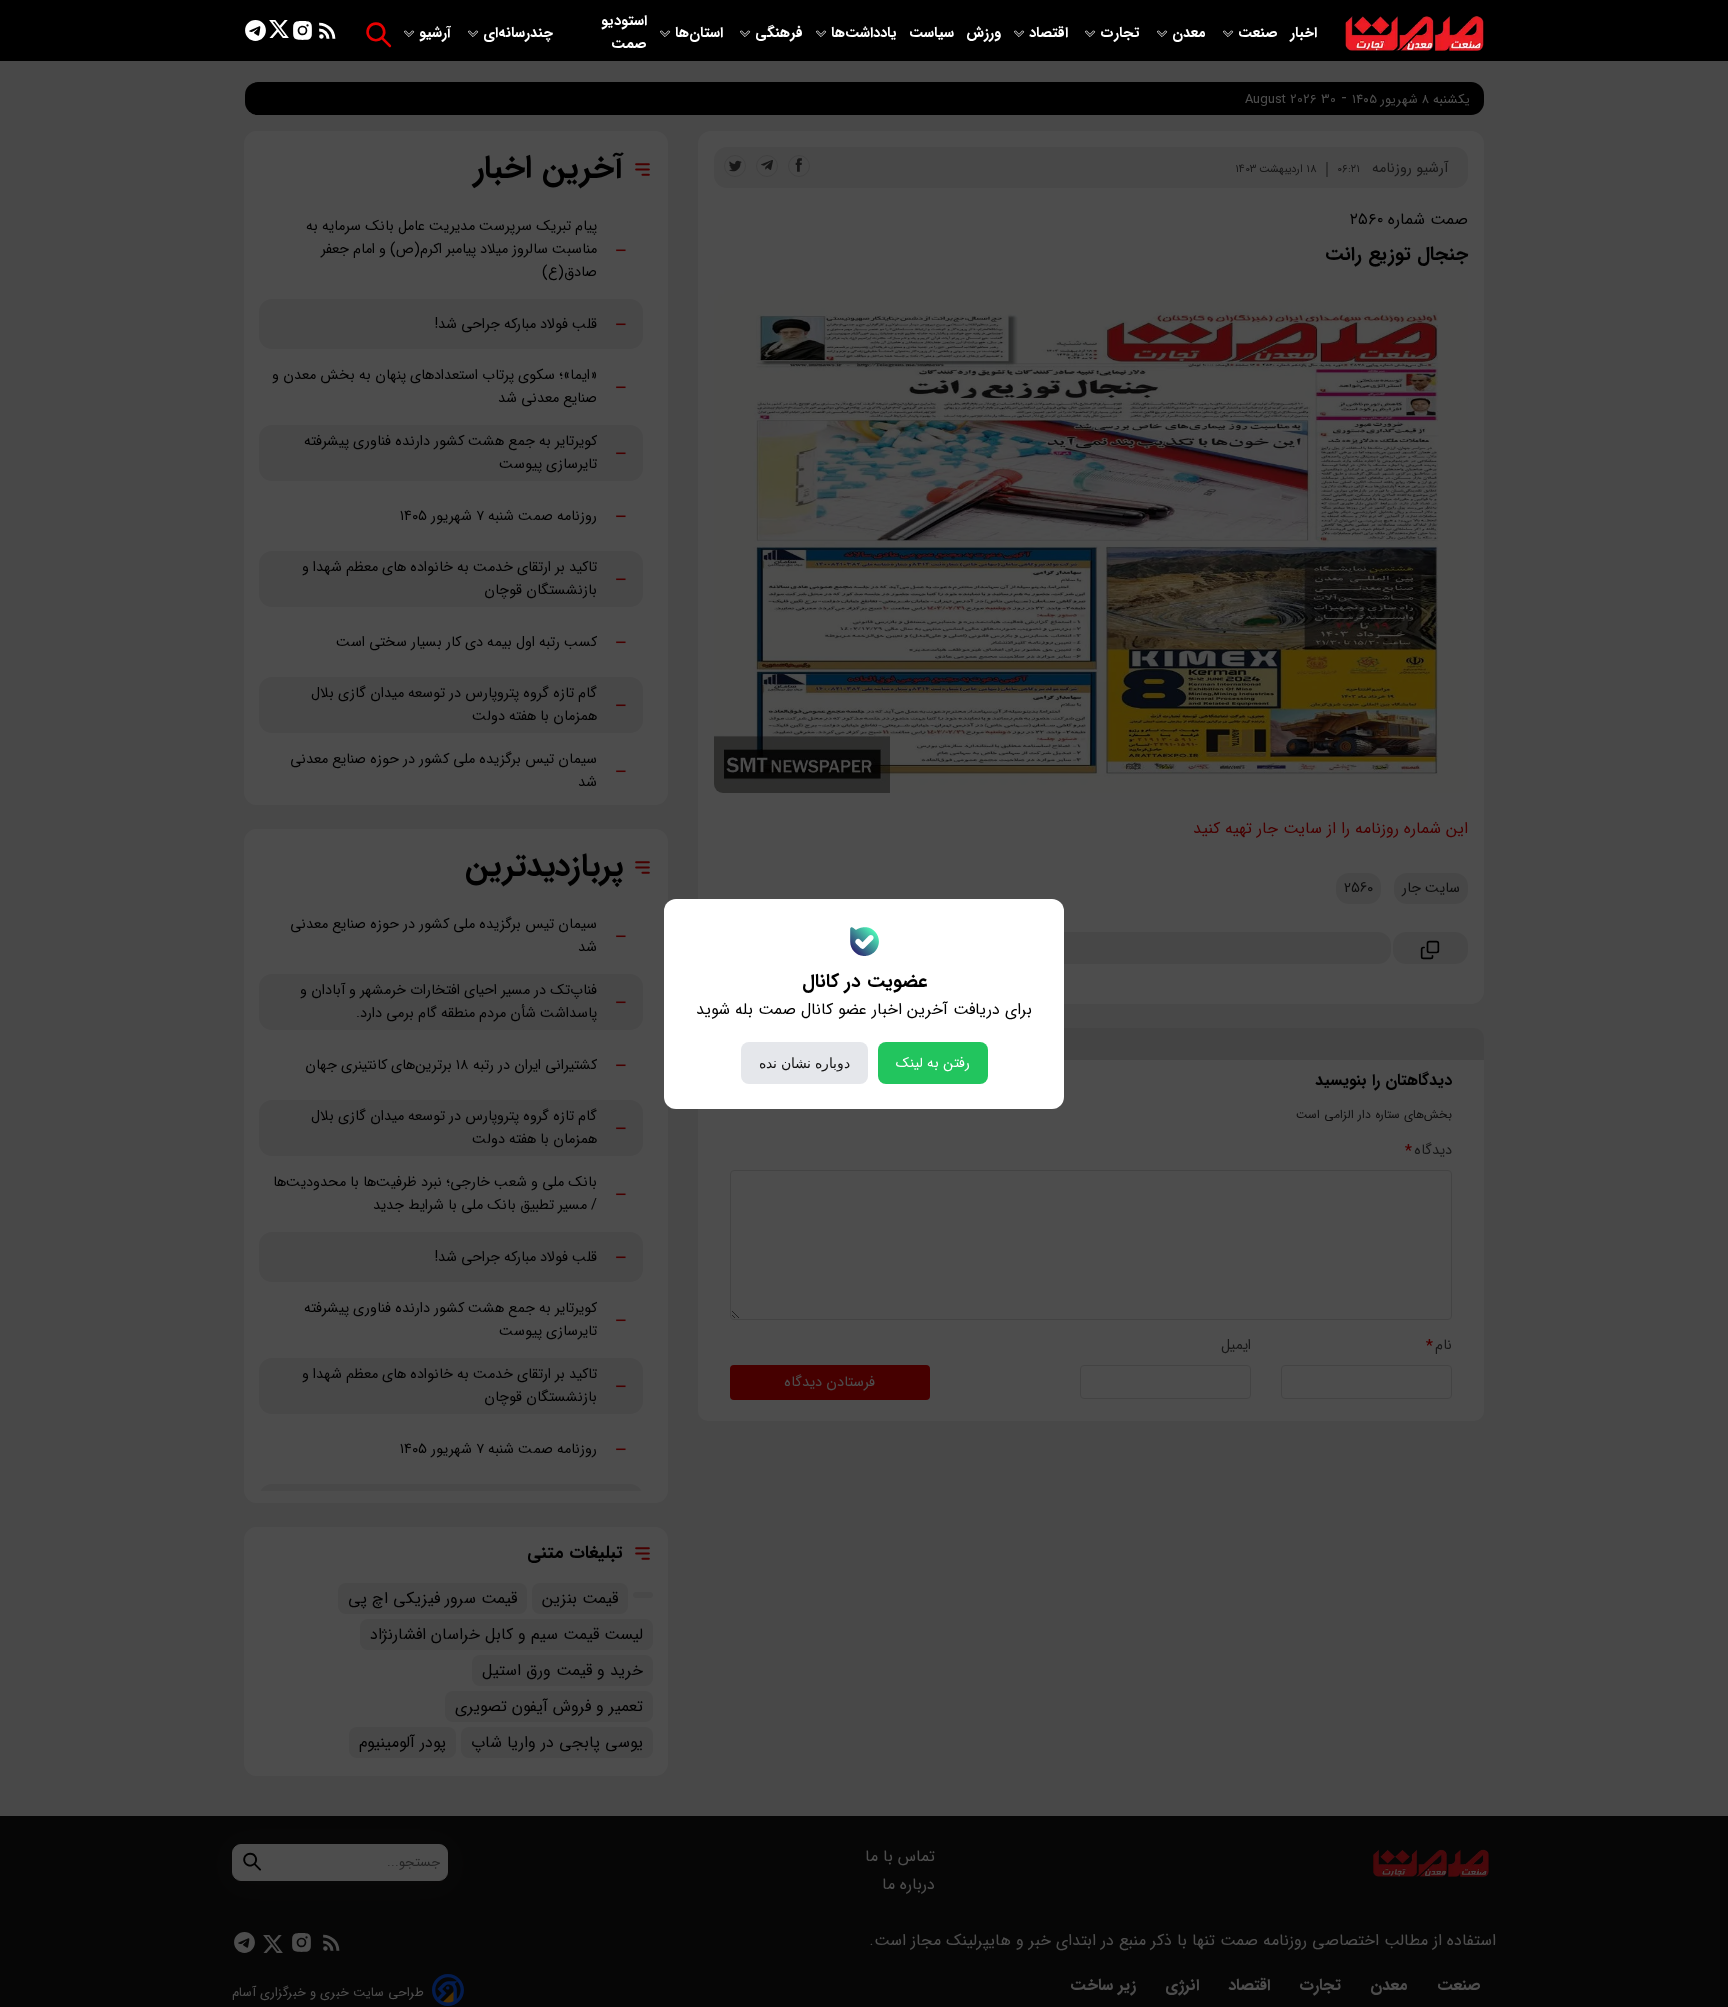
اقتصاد (1050, 33)
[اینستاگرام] (302, 34)
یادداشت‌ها (866, 33)
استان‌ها (701, 33)
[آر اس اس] (327, 34)
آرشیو (437, 33)
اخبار (1303, 33)
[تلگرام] (255, 34)
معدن (1191, 33)
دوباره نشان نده (804, 1063)
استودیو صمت (624, 33)
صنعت (1260, 33)
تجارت (1122, 33)
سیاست (933, 33)
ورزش (983, 33)
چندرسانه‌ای (520, 33)
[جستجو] (378, 34)
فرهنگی (779, 33)
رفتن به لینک (933, 1063)
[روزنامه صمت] (1414, 34)
